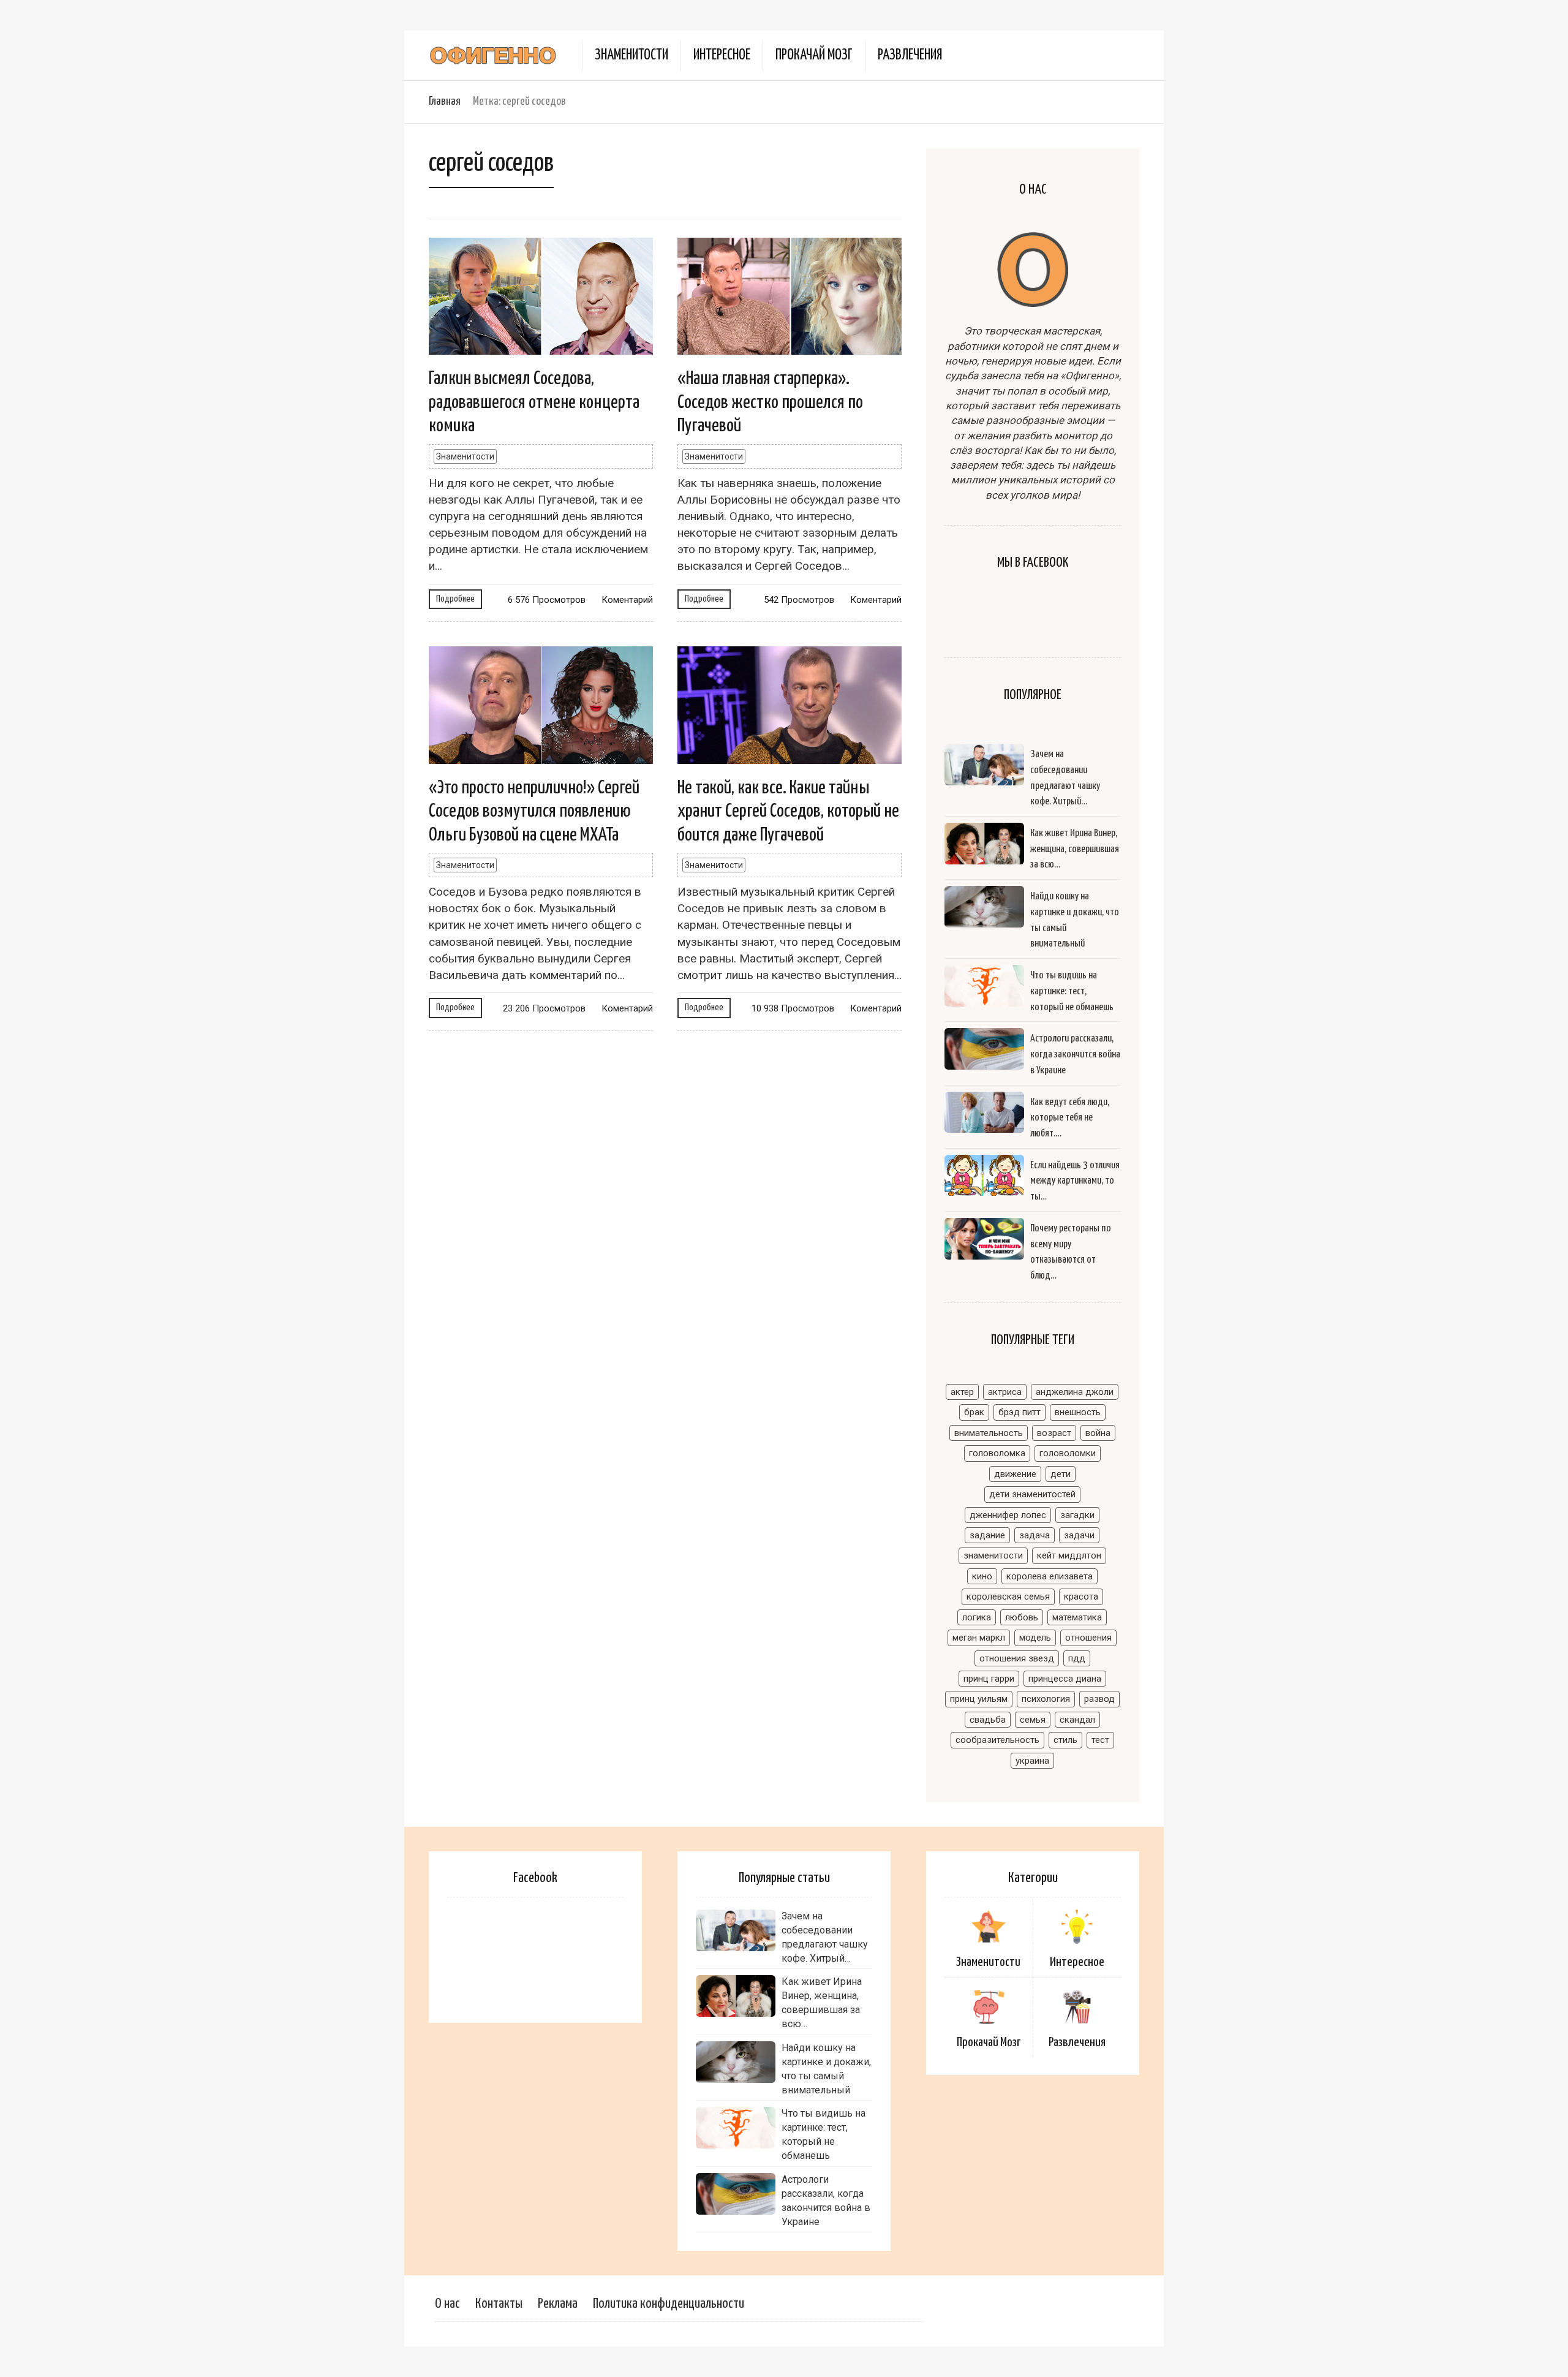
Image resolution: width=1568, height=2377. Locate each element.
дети (1061, 1474)
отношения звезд (1017, 1658)
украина (1032, 1761)
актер (962, 1392)
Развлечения (910, 55)
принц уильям (979, 1699)
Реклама (558, 2304)
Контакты (499, 2304)
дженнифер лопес (1008, 1515)
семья (1033, 1720)
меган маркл (979, 1638)
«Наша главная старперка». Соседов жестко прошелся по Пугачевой (770, 402)
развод (1099, 1699)
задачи (1079, 1535)
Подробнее (455, 599)
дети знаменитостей (1032, 1494)
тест (1100, 1740)
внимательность (989, 1433)
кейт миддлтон (1069, 1555)
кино (982, 1576)
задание (987, 1535)
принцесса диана (1065, 1679)
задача (1035, 1535)
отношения (1088, 1638)
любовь (1022, 1617)
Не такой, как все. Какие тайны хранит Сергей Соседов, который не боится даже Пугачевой (788, 811)
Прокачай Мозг (814, 55)
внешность (1078, 1412)
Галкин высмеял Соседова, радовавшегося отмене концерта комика (534, 402)
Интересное (722, 55)
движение (1015, 1474)
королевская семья (1008, 1597)
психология (1046, 1699)
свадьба (988, 1720)
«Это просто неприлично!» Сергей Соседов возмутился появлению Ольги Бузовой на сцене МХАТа (534, 811)
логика (977, 1617)
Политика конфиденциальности (669, 2304)
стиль (1065, 1740)
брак (974, 1412)
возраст (1054, 1433)
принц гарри (989, 1679)
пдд (1077, 1658)
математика (1077, 1617)
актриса (1005, 1392)
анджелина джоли (1075, 1392)
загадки (1077, 1515)
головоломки (1068, 1453)
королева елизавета (1050, 1576)
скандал (1077, 1720)
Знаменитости (631, 55)
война (1098, 1433)
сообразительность (997, 1740)
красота (1081, 1597)
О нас (447, 2304)
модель (1035, 1638)
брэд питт (1020, 1412)
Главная (445, 101)
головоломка (997, 1453)
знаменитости (993, 1555)
